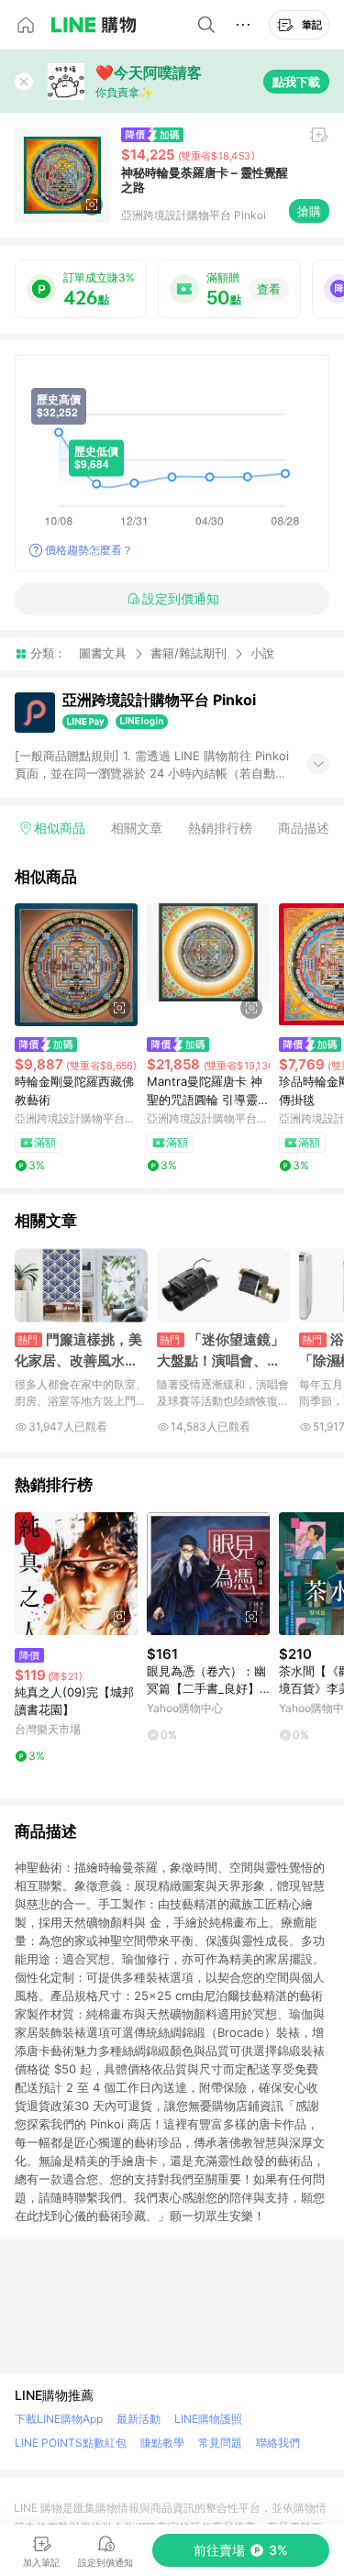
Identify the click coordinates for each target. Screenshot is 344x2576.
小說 (262, 653)
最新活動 (139, 2419)
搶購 (309, 211)
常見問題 (220, 2443)
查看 (269, 289)
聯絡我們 (278, 2443)
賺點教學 (162, 2443)
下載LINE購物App (59, 2419)
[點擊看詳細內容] (76, 965)
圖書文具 (103, 653)
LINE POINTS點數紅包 (71, 2443)
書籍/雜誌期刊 (189, 653)
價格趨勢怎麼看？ (89, 550)
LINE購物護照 (208, 2419)
